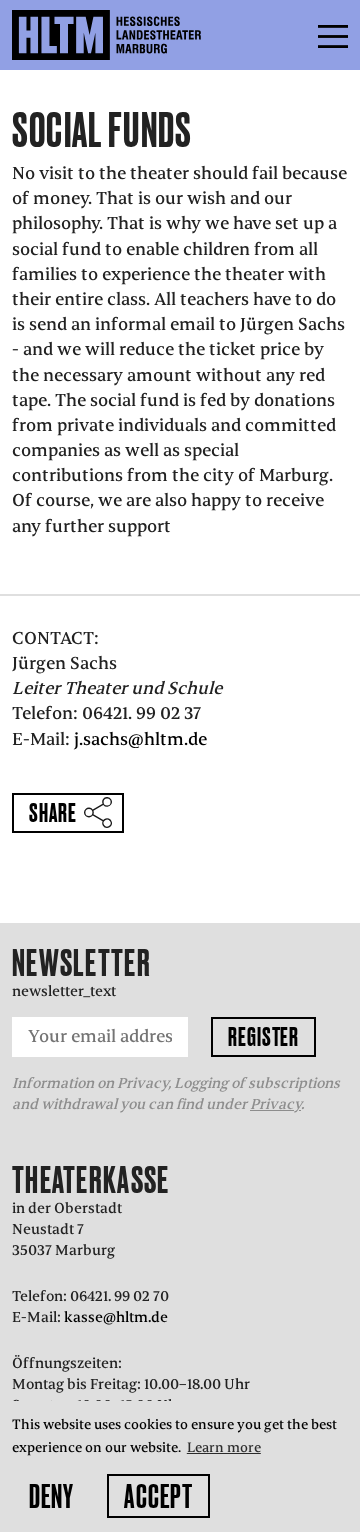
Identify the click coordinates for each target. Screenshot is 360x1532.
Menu (288, 35)
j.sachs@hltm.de (138, 739)
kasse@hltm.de (116, 1317)
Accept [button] (158, 1496)
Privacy (275, 1104)
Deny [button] (51, 1496)
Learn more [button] (224, 1447)
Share (53, 812)
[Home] (149, 35)
